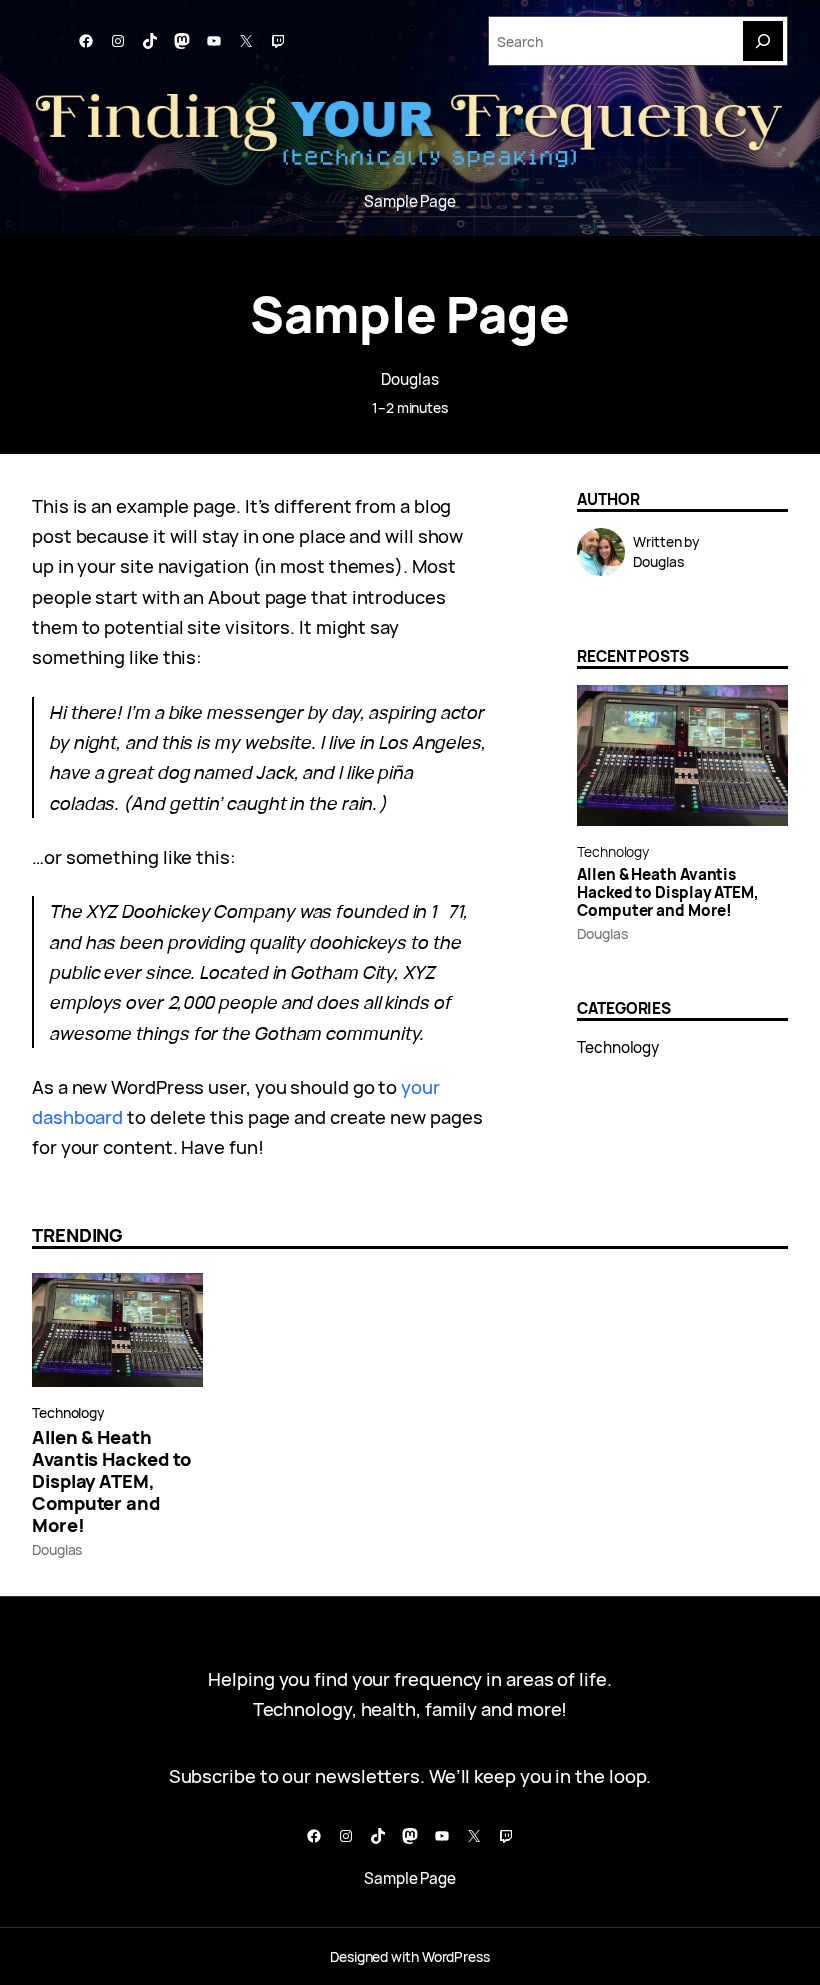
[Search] (763, 41)
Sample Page (410, 201)
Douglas (409, 379)
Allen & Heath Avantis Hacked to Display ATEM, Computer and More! (668, 893)
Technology (613, 851)
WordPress (456, 1956)
